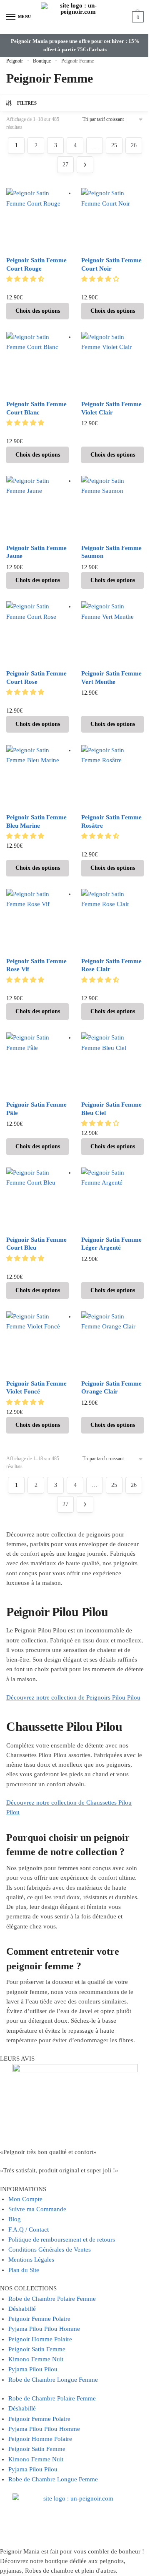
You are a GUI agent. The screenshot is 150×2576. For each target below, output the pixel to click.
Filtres (27, 103)
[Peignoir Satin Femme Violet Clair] (112, 363)
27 (65, 164)
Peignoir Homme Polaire (40, 2339)
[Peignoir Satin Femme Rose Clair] (112, 920)
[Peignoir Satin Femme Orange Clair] (112, 1343)
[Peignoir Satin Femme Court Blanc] (37, 363)
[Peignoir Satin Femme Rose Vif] (37, 920)
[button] (26, 279)
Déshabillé (22, 2309)
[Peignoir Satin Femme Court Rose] (37, 633)
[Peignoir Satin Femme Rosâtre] (112, 776)
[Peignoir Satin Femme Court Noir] (112, 219)
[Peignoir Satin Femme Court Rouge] (37, 219)
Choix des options (38, 311)
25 (114, 145)
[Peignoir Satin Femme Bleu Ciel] (112, 1064)
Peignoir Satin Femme (37, 2349)
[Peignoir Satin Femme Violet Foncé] (37, 1343)
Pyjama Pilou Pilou (33, 2369)
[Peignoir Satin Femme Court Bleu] (37, 1199)
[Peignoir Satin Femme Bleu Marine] (37, 776)
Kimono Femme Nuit (36, 2359)
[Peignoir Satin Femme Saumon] (112, 507)
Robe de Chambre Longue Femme (53, 2380)
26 (134, 145)
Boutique (42, 61)
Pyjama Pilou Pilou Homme (44, 2329)
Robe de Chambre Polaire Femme (52, 2299)
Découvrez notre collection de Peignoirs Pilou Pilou (73, 1697)
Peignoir (15, 61)
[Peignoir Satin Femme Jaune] (37, 507)
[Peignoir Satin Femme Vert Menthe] (112, 633)
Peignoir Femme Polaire (39, 2319)
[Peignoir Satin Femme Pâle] (37, 1064)
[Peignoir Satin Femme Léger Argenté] (112, 1199)
